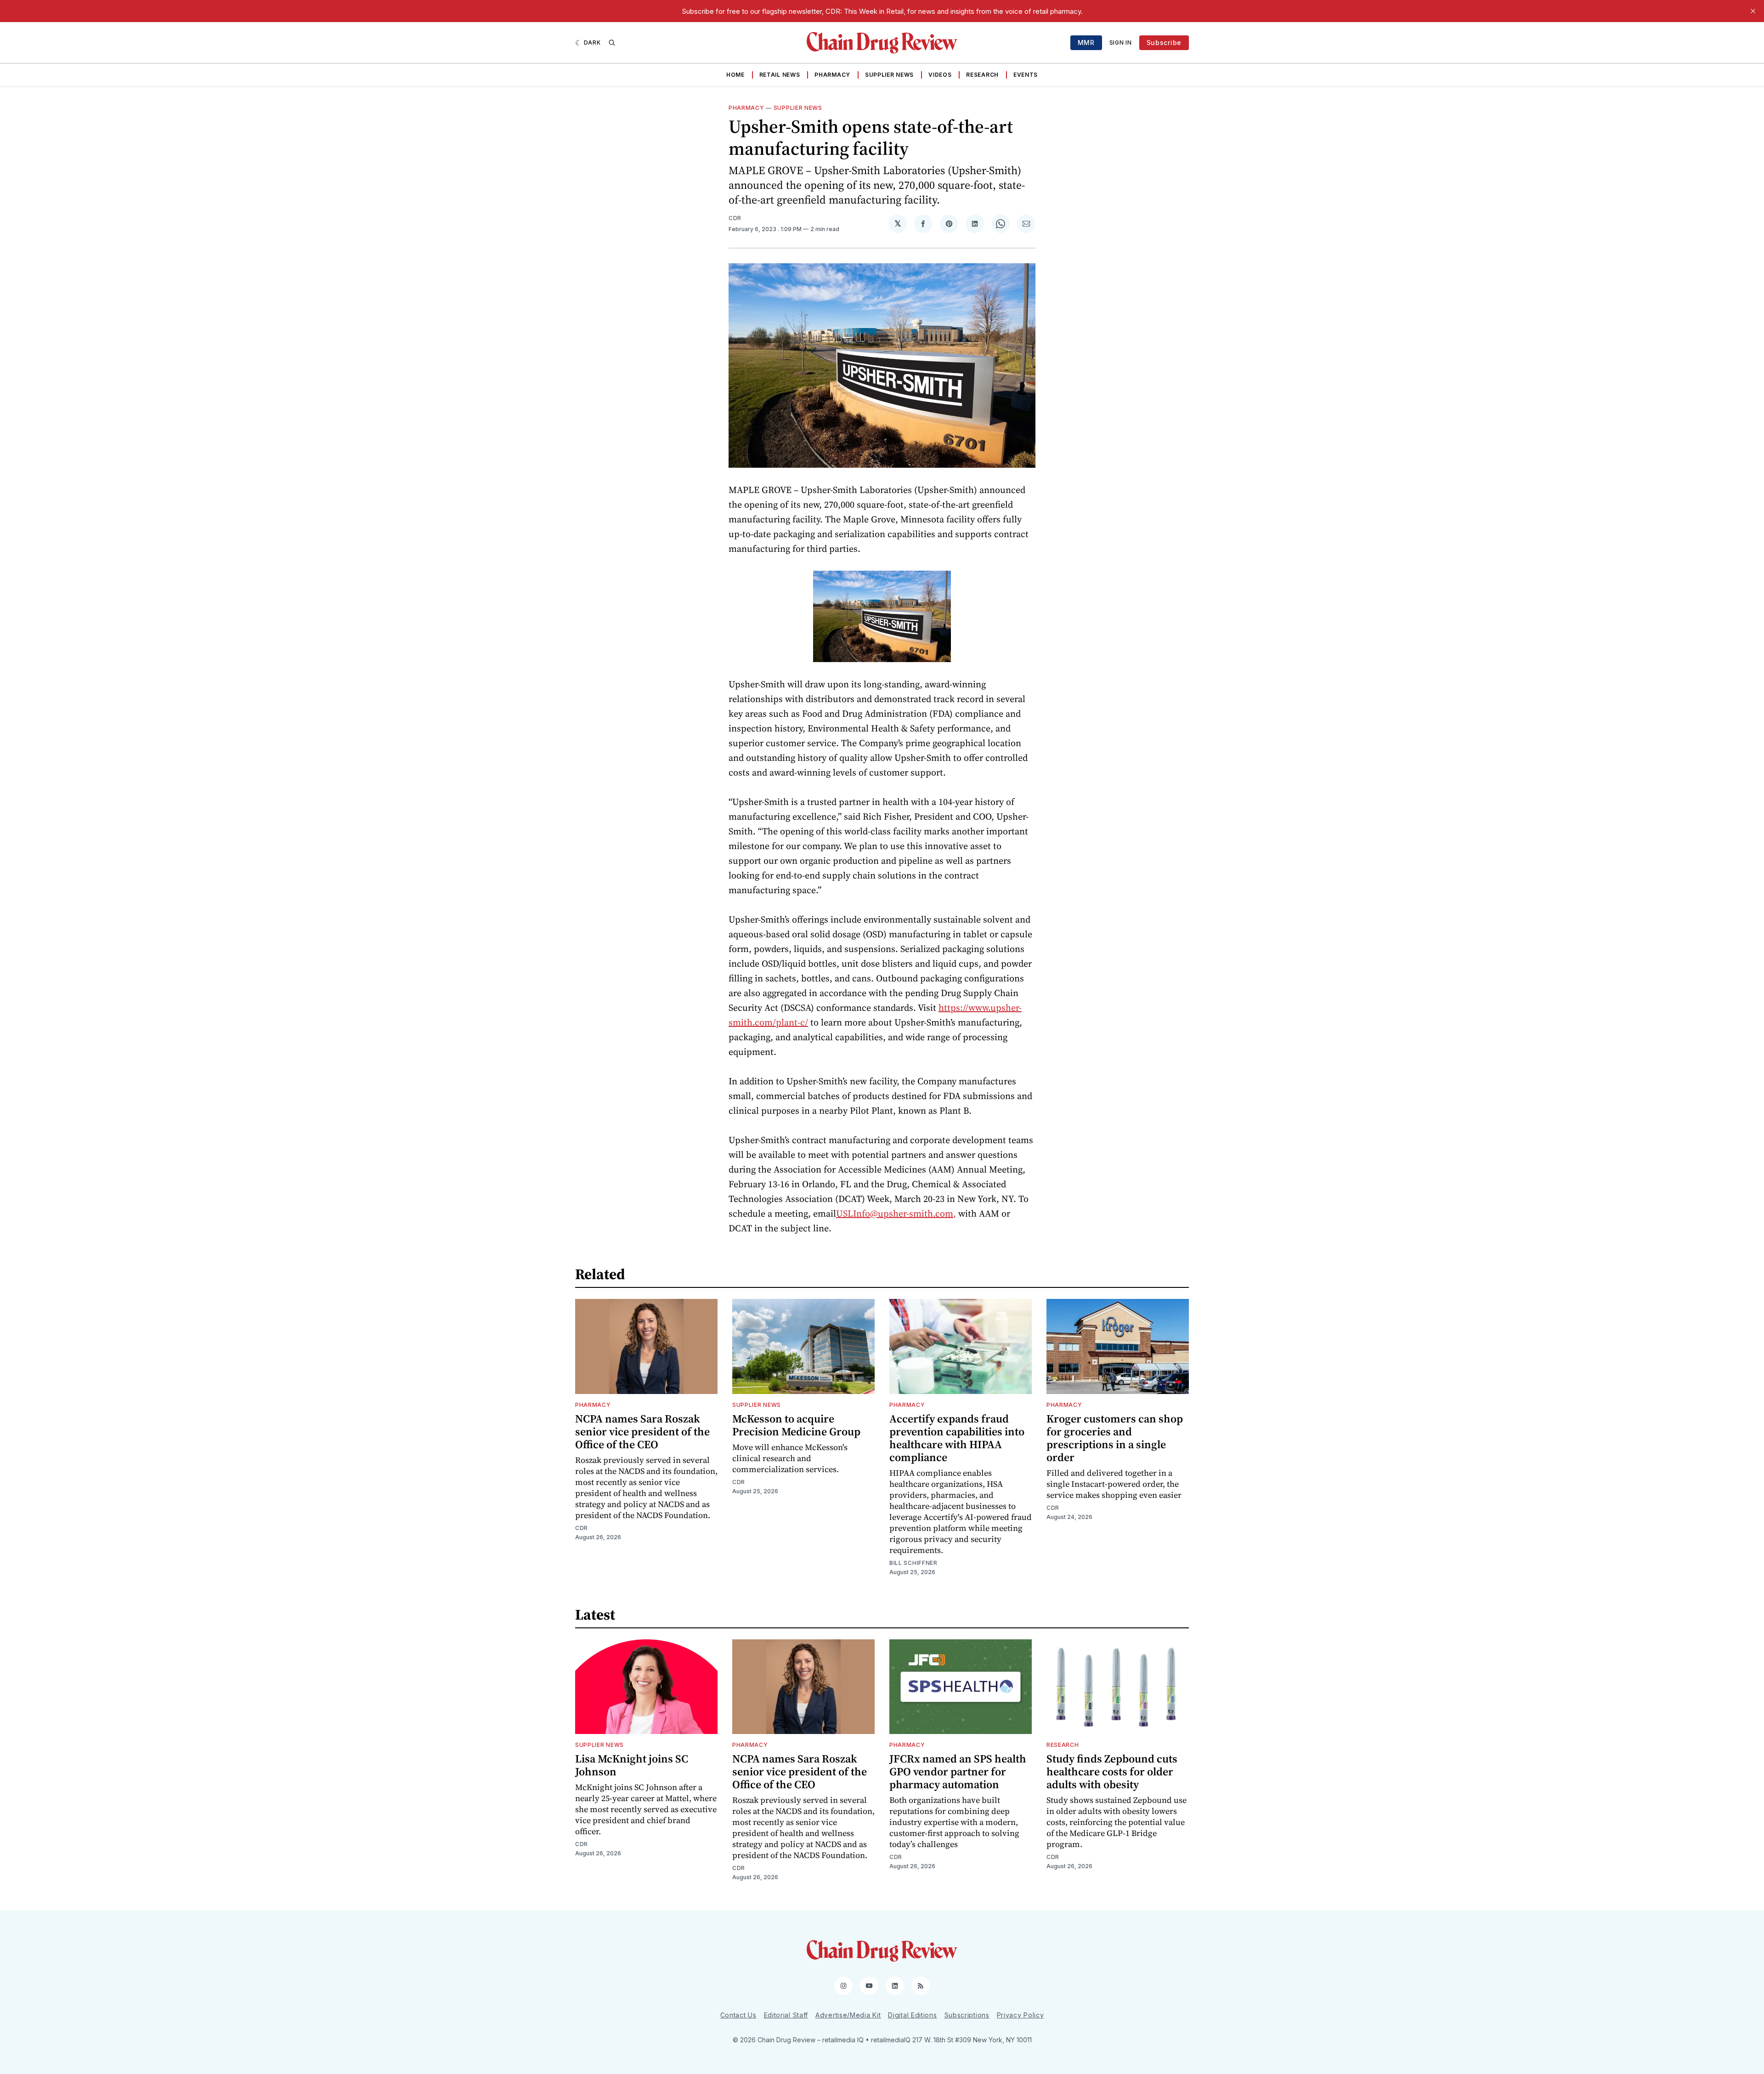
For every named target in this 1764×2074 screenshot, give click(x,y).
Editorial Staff (786, 2015)
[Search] (612, 43)
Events (1026, 75)
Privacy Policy (1021, 2015)
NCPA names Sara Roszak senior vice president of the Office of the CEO (642, 1431)
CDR (735, 218)
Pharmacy (832, 75)
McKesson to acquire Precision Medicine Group (796, 1425)
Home (735, 75)
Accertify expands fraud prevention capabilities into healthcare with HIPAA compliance (957, 1438)
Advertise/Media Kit (848, 2015)
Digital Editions (912, 2015)
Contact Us (738, 2015)
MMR (1086, 42)
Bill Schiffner (913, 1563)
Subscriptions (967, 2015)
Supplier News (889, 75)
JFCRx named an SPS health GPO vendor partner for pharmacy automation (958, 1771)
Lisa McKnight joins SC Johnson (632, 1765)
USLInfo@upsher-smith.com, (896, 1213)
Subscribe (1164, 42)
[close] (1753, 11)
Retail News (780, 75)
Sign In (1121, 42)
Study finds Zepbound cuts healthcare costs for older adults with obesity (1112, 1771)
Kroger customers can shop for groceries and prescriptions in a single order (1115, 1438)
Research (982, 75)
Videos (940, 75)
